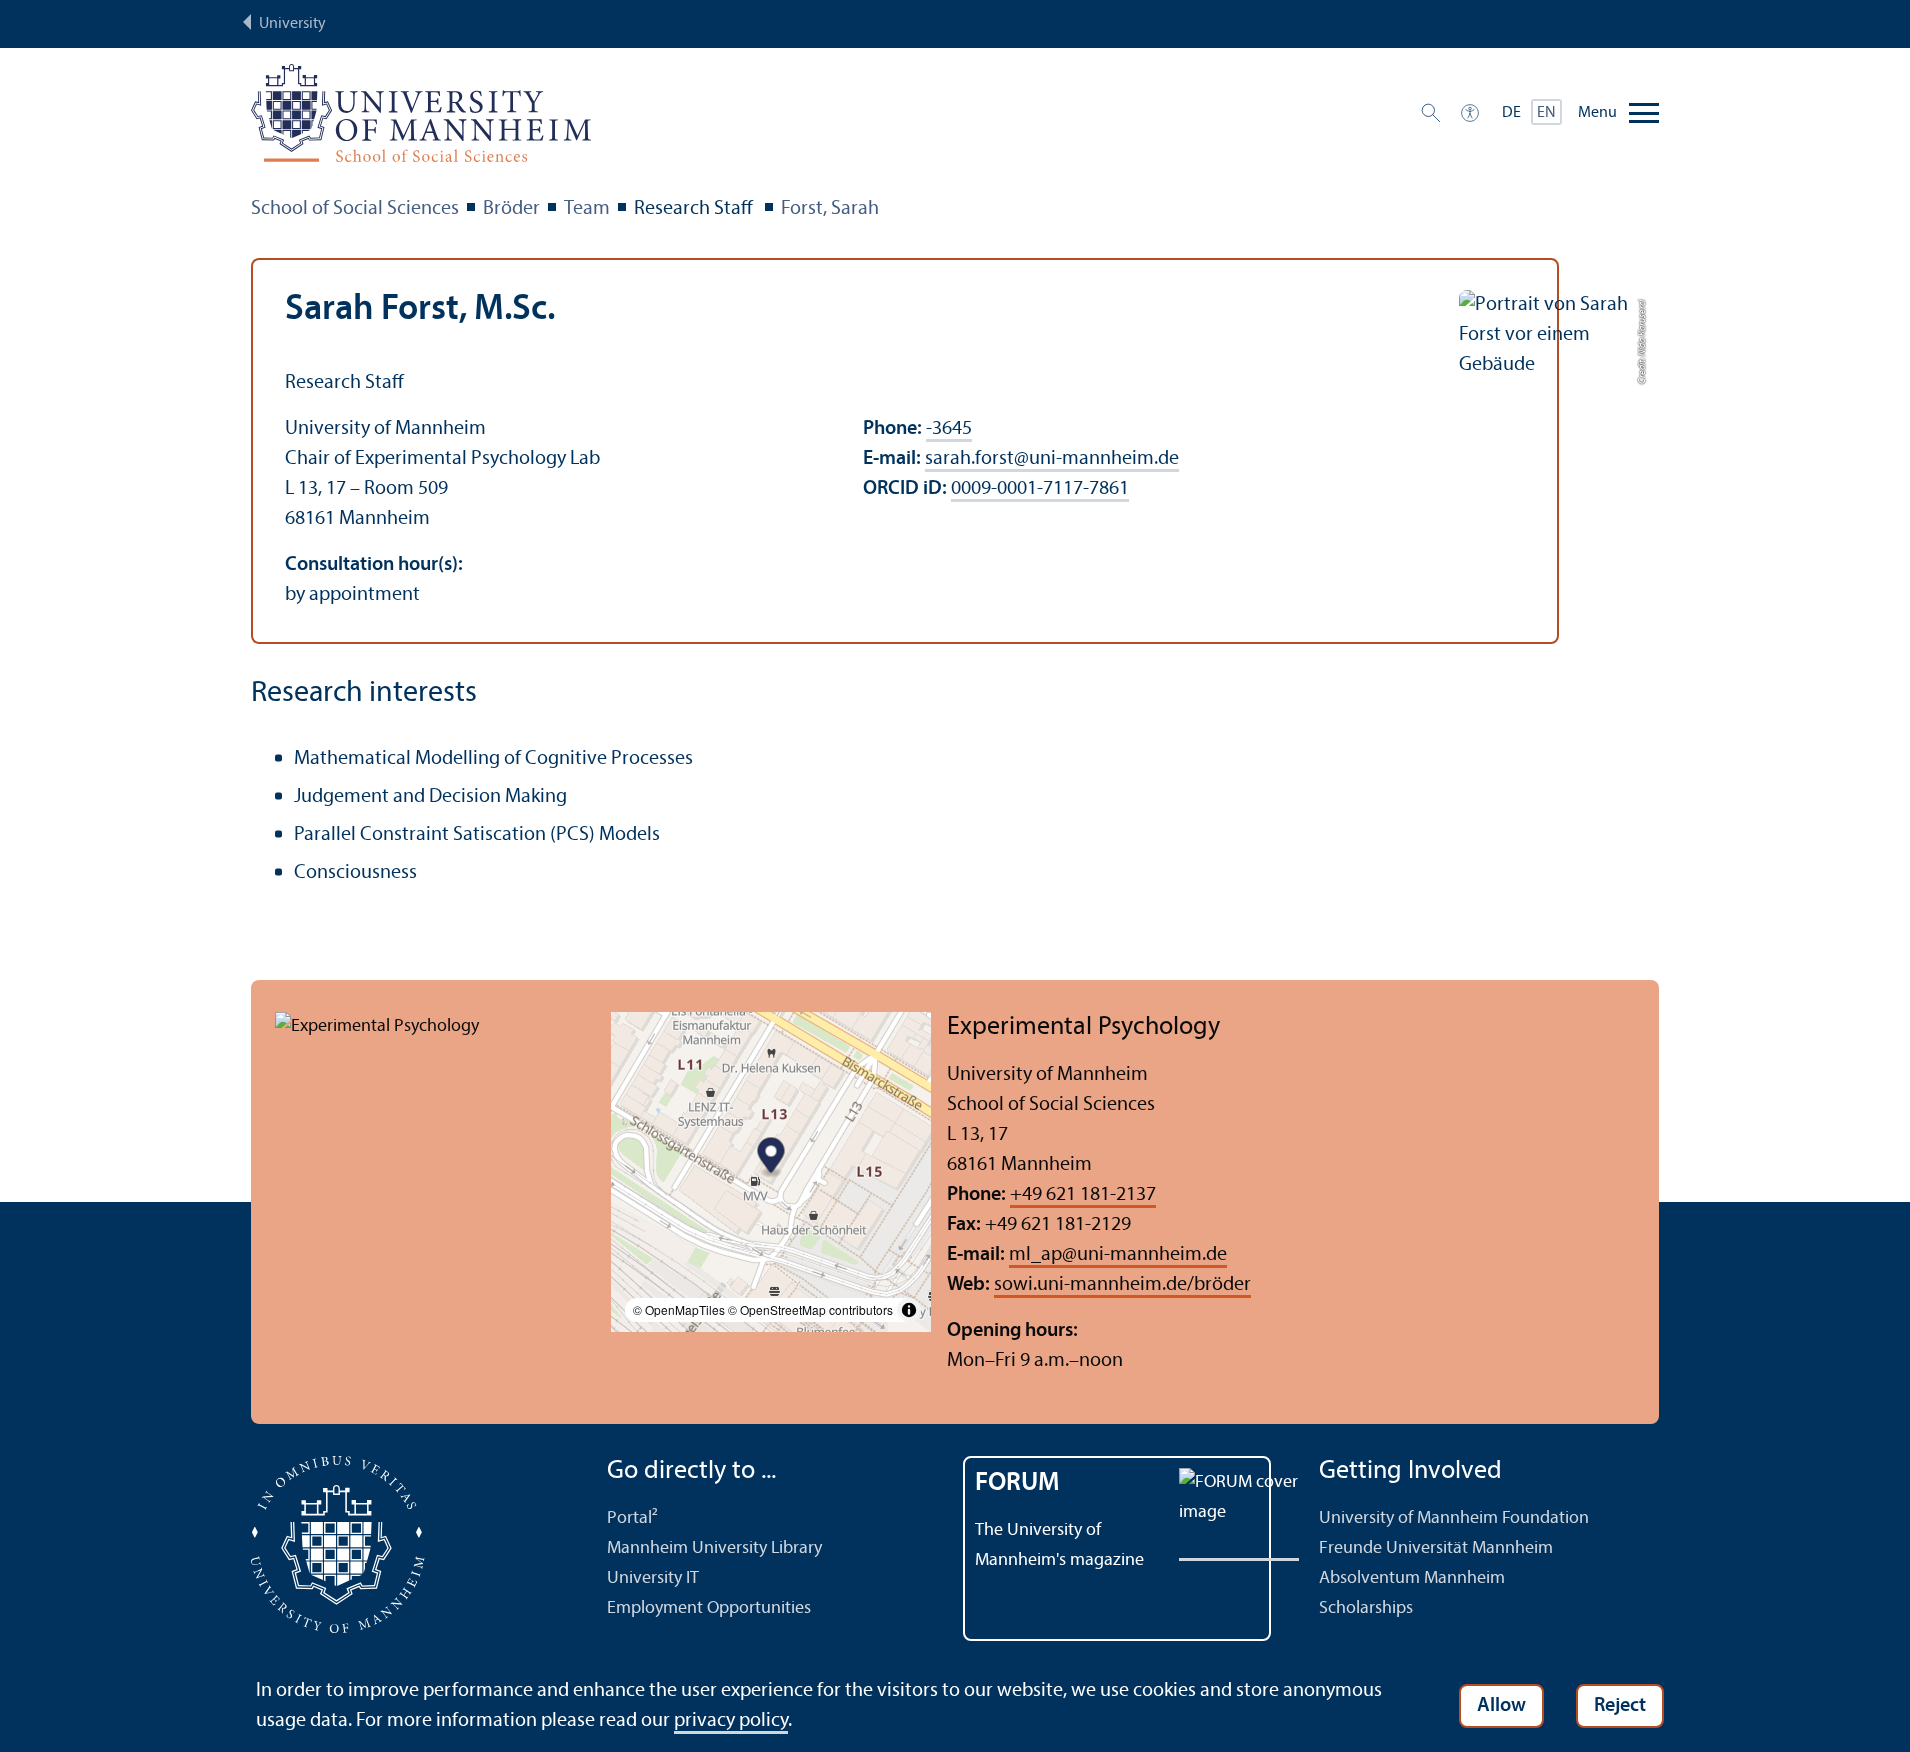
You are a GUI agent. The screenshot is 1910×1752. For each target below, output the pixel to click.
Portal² (632, 1518)
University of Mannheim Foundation (1454, 1518)
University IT (653, 1578)
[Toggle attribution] (909, 1310)
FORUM (1017, 1483)
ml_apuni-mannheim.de (1118, 1255)
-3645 (949, 429)
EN (1546, 113)
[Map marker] (771, 1157)
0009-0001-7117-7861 (1040, 489)
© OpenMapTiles (679, 1309)
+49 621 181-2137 (1083, 1195)
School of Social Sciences (355, 209)
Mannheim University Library (714, 1548)
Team (587, 209)
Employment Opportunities (709, 1608)
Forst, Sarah (830, 209)
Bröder (511, 209)
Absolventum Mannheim (1412, 1578)
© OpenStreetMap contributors (810, 1309)
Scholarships (1366, 1608)
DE (1511, 113)
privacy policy (731, 1721)
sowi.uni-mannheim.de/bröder (1122, 1285)
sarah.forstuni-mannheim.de (1052, 459)
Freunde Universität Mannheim (1436, 1548)
